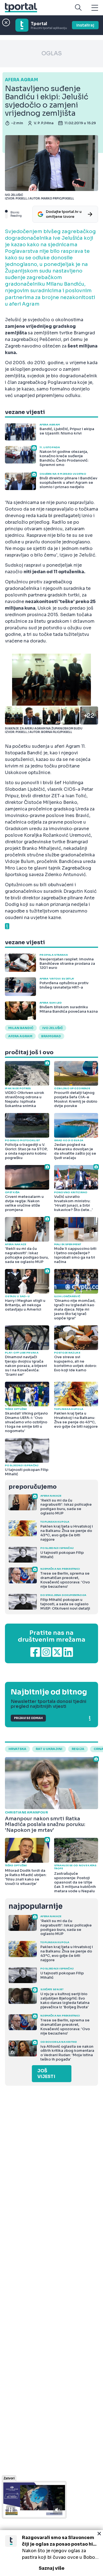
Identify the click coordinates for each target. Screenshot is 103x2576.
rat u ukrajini (49, 1749)
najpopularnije (35, 1906)
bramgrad (51, 1036)
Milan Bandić (21, 1028)
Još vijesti (46, 2074)
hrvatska (17, 1749)
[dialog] (51, 2553)
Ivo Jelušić (53, 1028)
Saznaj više (52, 2568)
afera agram (20, 1036)
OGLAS (52, 53)
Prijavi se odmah (28, 1718)
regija (78, 1749)
